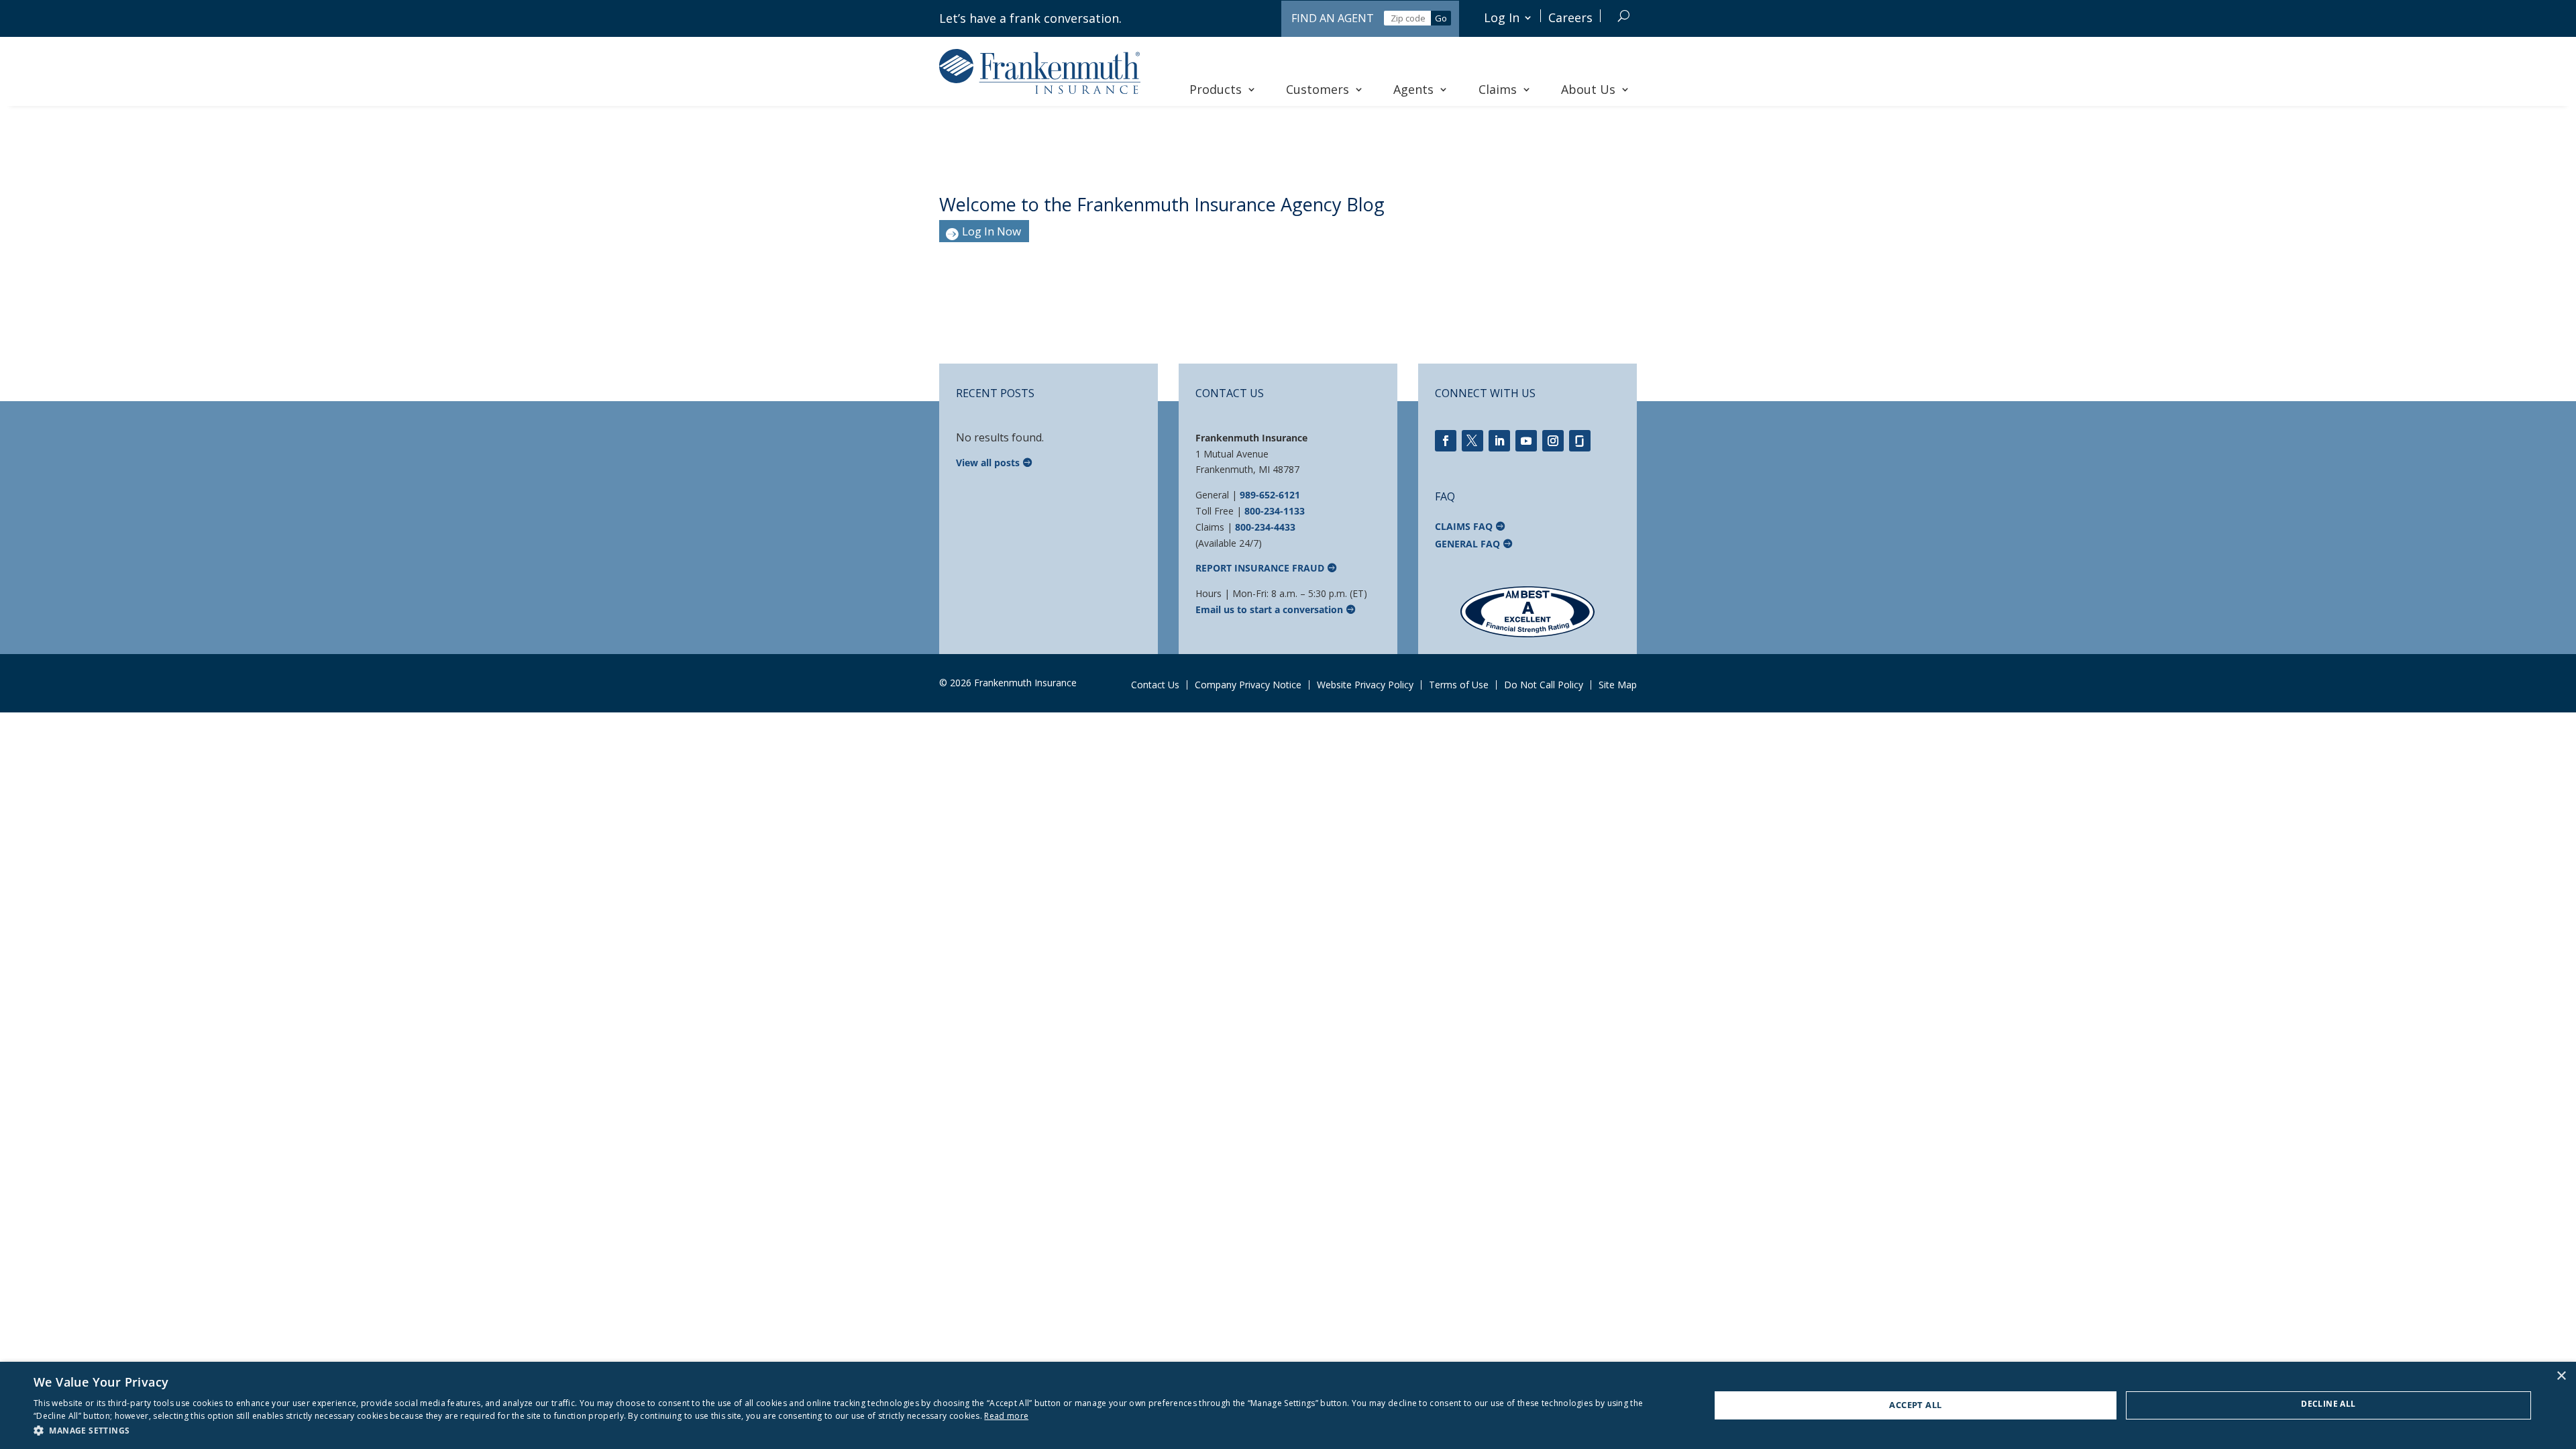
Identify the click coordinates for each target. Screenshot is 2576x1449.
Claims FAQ (1464, 526)
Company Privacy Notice (1248, 685)
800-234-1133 (1275, 511)
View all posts (988, 463)
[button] (847, 1431)
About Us (1588, 89)
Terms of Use (1459, 685)
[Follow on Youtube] (1526, 441)
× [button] (2561, 1376)
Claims (1498, 89)
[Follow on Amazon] (1580, 441)
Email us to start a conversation (1269, 609)
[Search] (1624, 16)
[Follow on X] (1472, 441)
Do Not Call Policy (1544, 685)
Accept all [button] (1915, 1405)
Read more (1006, 1416)
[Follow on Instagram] (1553, 441)
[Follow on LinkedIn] (1499, 441)
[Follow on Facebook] (1446, 441)
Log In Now (991, 231)
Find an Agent (1333, 18)
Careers (1570, 17)
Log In (1502, 17)
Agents (1413, 89)
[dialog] (1288, 1405)
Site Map (1618, 685)
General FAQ (1467, 544)
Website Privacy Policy (1365, 685)
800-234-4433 (1265, 527)
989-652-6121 (1270, 495)
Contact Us (1155, 685)
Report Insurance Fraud (1260, 568)
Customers (1318, 89)
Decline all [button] (2328, 1404)
